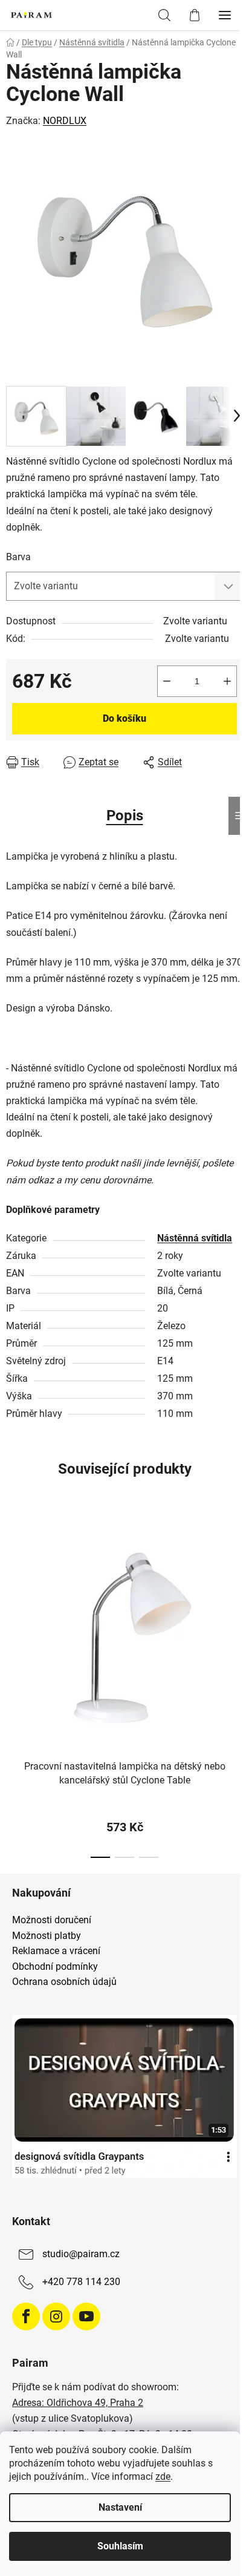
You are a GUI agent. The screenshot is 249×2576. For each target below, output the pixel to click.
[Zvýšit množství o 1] (227, 681)
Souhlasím (120, 2546)
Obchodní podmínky (55, 1967)
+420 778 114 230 (81, 2282)
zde (163, 2476)
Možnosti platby (47, 1936)
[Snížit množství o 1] (167, 681)
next (236, 1596)
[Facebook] (26, 2316)
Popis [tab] (125, 816)
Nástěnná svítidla (195, 1238)
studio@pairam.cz (81, 2254)
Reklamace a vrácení (56, 1951)
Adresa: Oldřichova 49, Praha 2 (78, 2403)
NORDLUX (65, 121)
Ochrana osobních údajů (64, 1982)
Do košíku (124, 718)
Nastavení (120, 2507)
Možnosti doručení (52, 1920)
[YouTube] (86, 2316)
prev (13, 1596)
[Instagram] (56, 2316)
